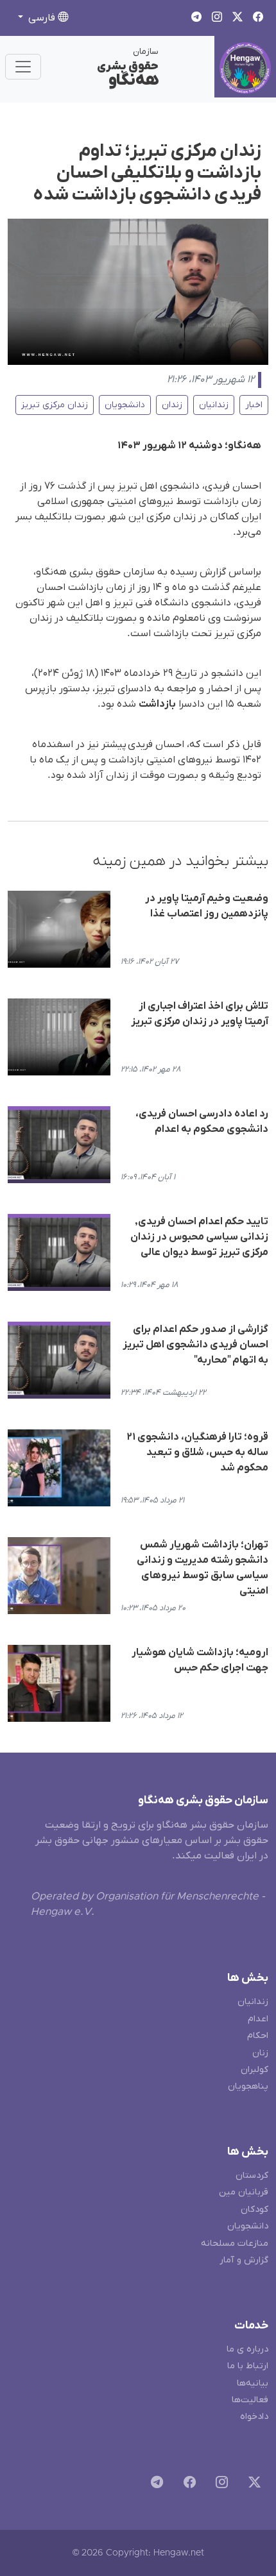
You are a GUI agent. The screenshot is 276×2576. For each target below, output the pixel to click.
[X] (252, 2485)
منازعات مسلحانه (235, 2243)
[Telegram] (154, 2485)
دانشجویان (125, 405)
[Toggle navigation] (23, 67)
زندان (172, 405)
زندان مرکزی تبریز (55, 405)
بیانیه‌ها (253, 2383)
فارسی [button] (42, 18)
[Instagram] (219, 2485)
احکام (258, 2036)
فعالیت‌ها (250, 2400)
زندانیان (214, 405)
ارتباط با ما (248, 2366)
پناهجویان (248, 2086)
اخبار (254, 405)
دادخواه (254, 2417)
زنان (260, 2053)
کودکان (254, 2210)
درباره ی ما (247, 2349)
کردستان (252, 2176)
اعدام (258, 2019)
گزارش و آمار (244, 2260)
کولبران (254, 2070)
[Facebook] (187, 2485)
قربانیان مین (244, 2192)
